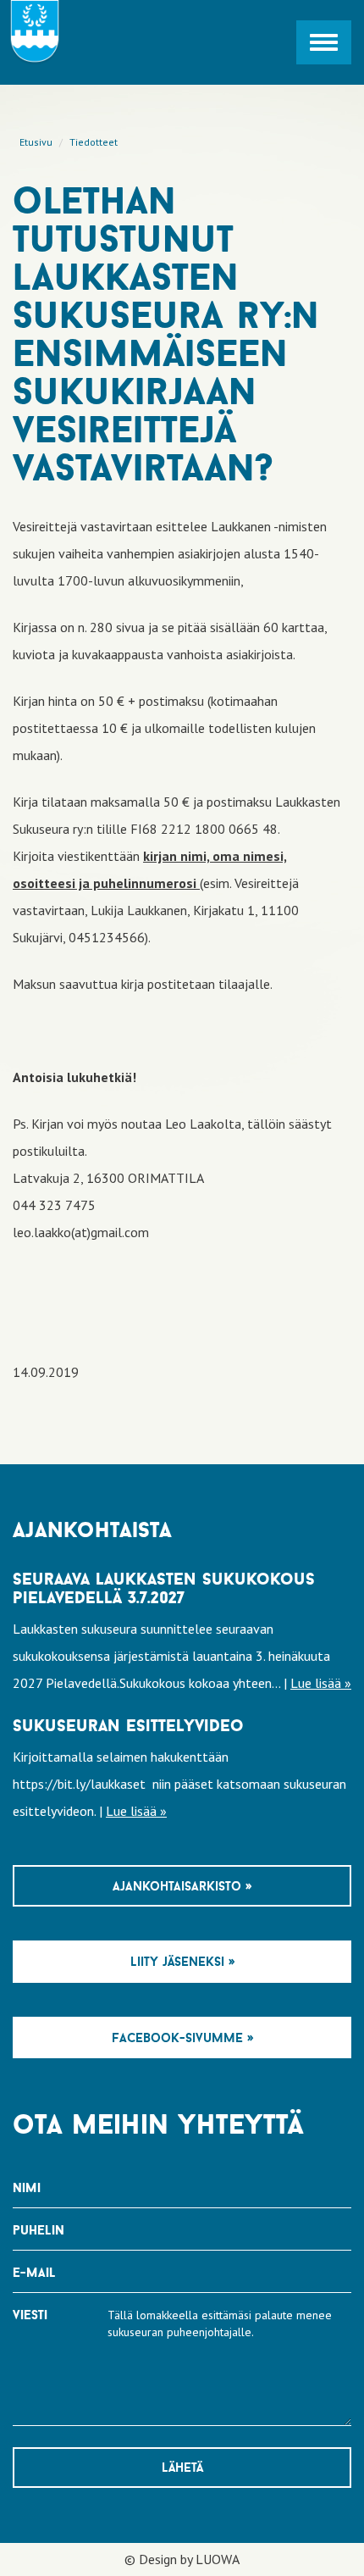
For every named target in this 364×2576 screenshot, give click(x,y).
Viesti (30, 2315)
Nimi (27, 2187)
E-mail (34, 2272)
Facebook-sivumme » (182, 2037)
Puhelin (39, 2230)
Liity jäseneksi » (182, 1961)
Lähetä (182, 2467)
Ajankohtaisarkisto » (182, 1886)
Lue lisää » (321, 1683)
